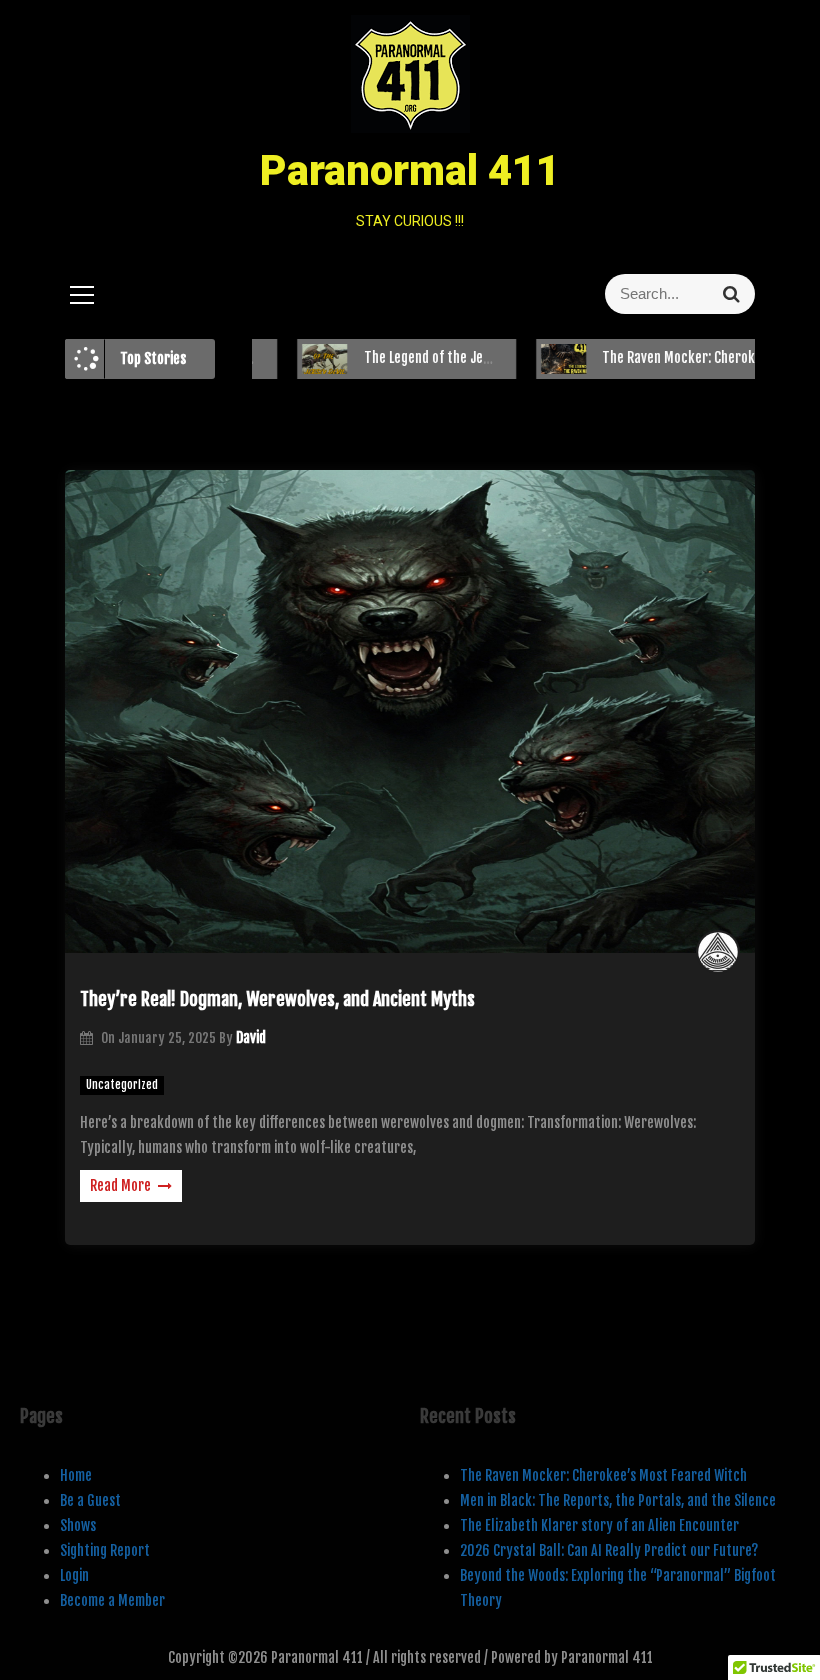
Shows (78, 1525)
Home (76, 1475)
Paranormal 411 (410, 170)
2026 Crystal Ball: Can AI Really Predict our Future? (609, 1550)
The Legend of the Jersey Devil (412, 357)
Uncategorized (122, 1085)
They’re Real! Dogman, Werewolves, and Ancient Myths (277, 999)
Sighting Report (105, 1550)
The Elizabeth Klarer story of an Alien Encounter (599, 1525)
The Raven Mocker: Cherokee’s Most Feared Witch (603, 1475)
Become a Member (112, 1600)
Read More (120, 1185)
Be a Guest (90, 1500)
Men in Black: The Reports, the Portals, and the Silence (618, 1500)
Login (74, 1575)
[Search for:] (635, 294)
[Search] (731, 294)
